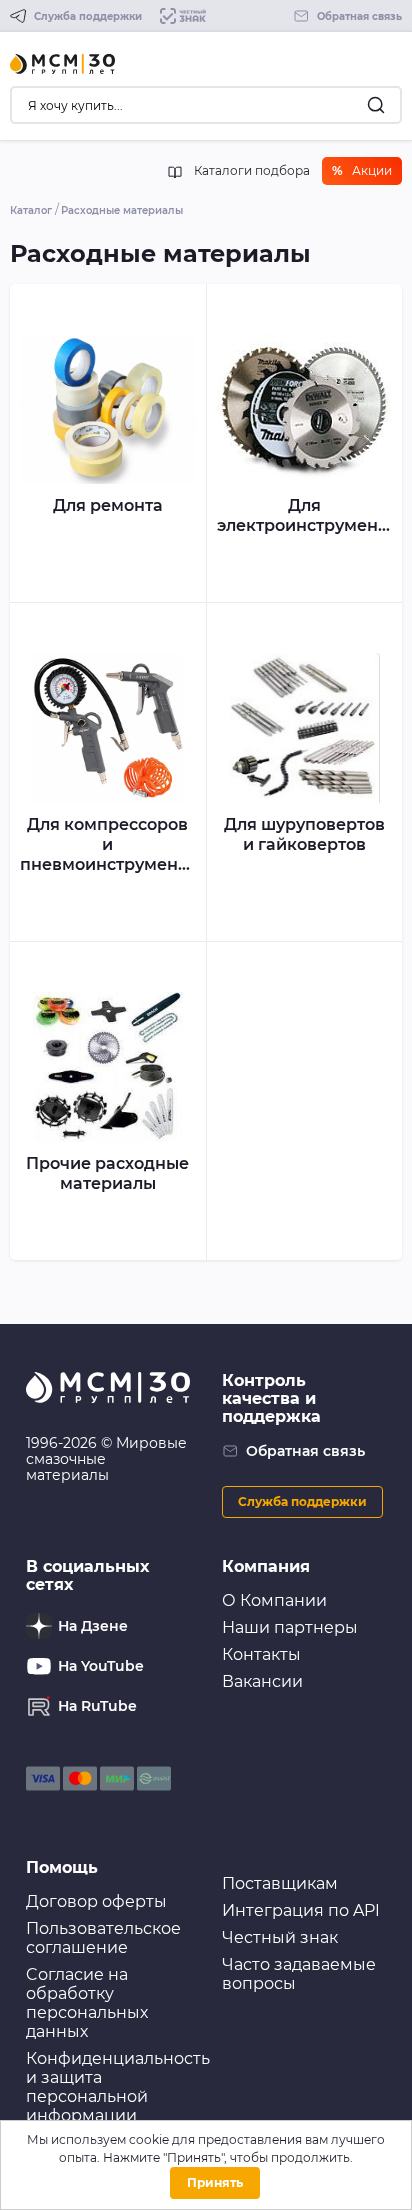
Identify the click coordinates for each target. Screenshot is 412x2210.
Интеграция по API (301, 1910)
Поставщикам (280, 1883)
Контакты (261, 1654)
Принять (215, 2182)
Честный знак (280, 1937)
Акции (362, 170)
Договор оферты (96, 1901)
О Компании (274, 1600)
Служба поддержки (302, 1501)
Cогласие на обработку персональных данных (87, 2003)
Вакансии (262, 1681)
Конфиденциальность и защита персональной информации (118, 2087)
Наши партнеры (290, 1627)
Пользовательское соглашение (103, 1938)
